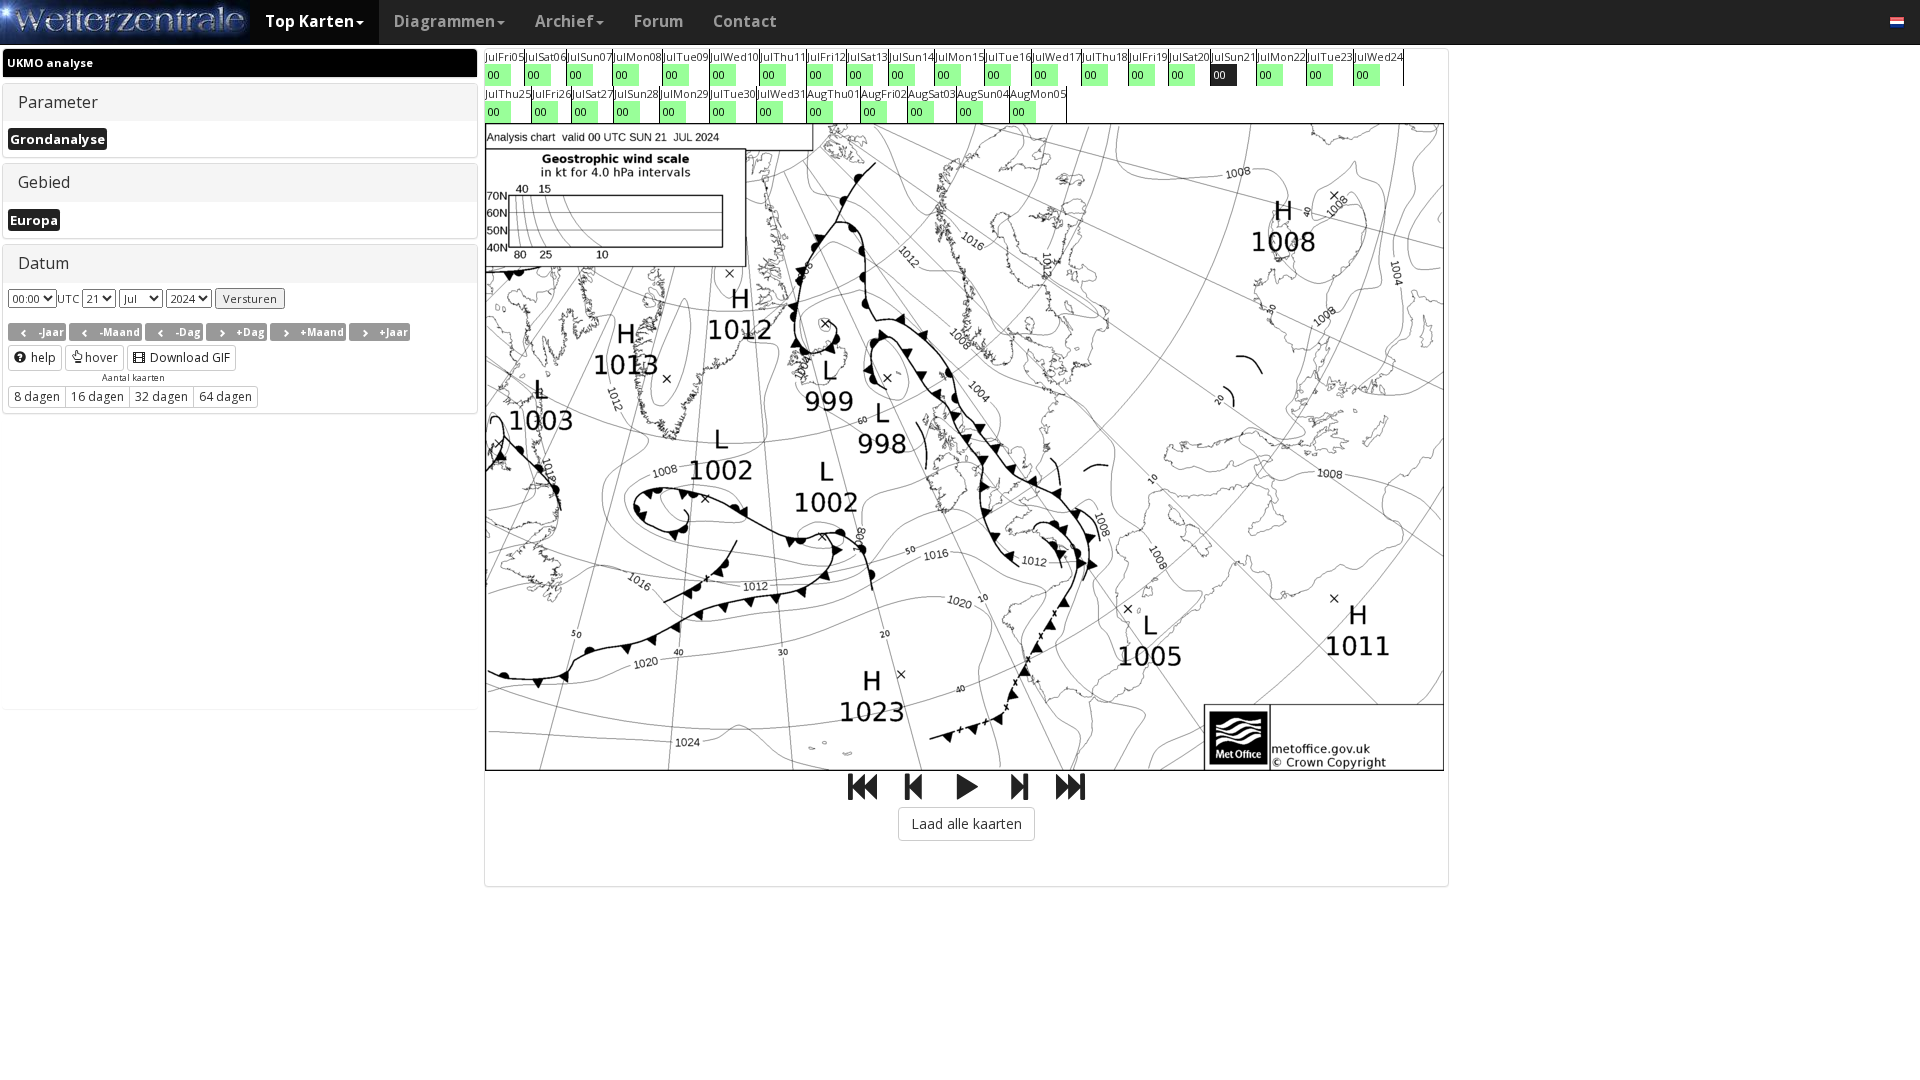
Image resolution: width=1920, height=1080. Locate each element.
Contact (745, 21)
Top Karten (309, 21)
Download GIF (188, 357)
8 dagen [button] (37, 396)
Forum (658, 21)
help (42, 357)
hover (101, 357)
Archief (564, 21)
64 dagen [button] (225, 396)
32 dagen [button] (161, 396)
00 (494, 74)
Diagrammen (444, 21)
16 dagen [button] (97, 396)
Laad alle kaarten (966, 823)
